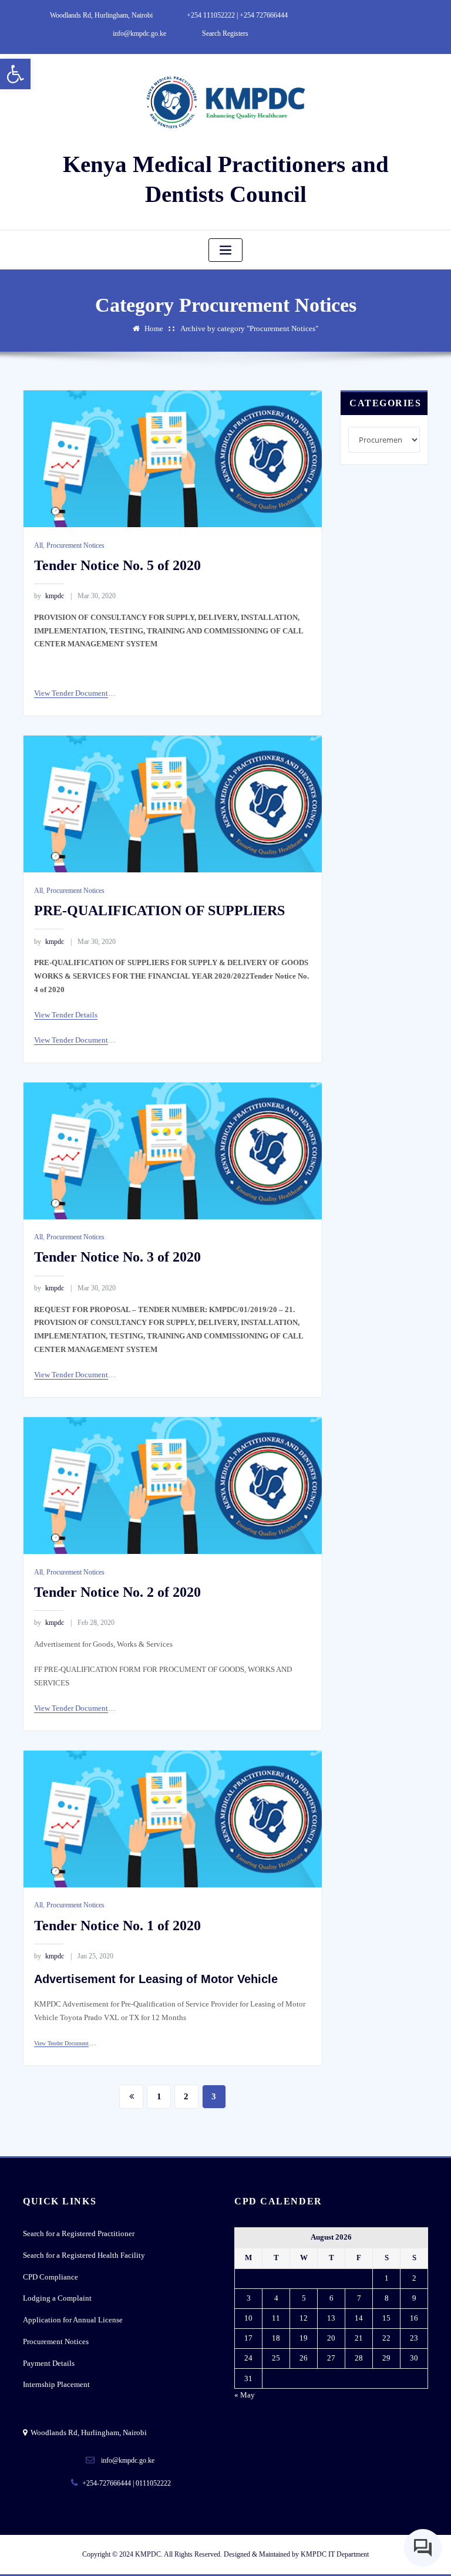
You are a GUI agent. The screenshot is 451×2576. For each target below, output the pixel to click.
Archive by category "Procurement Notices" (249, 328)
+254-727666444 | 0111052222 (127, 2483)
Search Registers (225, 33)
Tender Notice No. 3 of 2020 (117, 1257)
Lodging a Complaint (57, 2298)
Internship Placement (56, 2384)
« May (245, 2395)
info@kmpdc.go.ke (139, 33)
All (38, 545)
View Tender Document (71, 693)
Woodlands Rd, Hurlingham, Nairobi (101, 15)
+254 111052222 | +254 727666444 (237, 15)
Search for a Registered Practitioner (79, 2233)
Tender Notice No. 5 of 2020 (117, 565)
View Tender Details (66, 1015)
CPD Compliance (51, 2277)
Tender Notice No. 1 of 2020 (117, 1925)
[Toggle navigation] (225, 250)
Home (154, 328)
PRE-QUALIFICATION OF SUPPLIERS (159, 910)
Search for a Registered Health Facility (84, 2255)
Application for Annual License (73, 2320)
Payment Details (49, 2363)
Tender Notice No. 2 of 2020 (117, 1592)
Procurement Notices (75, 545)
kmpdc (49, 596)
